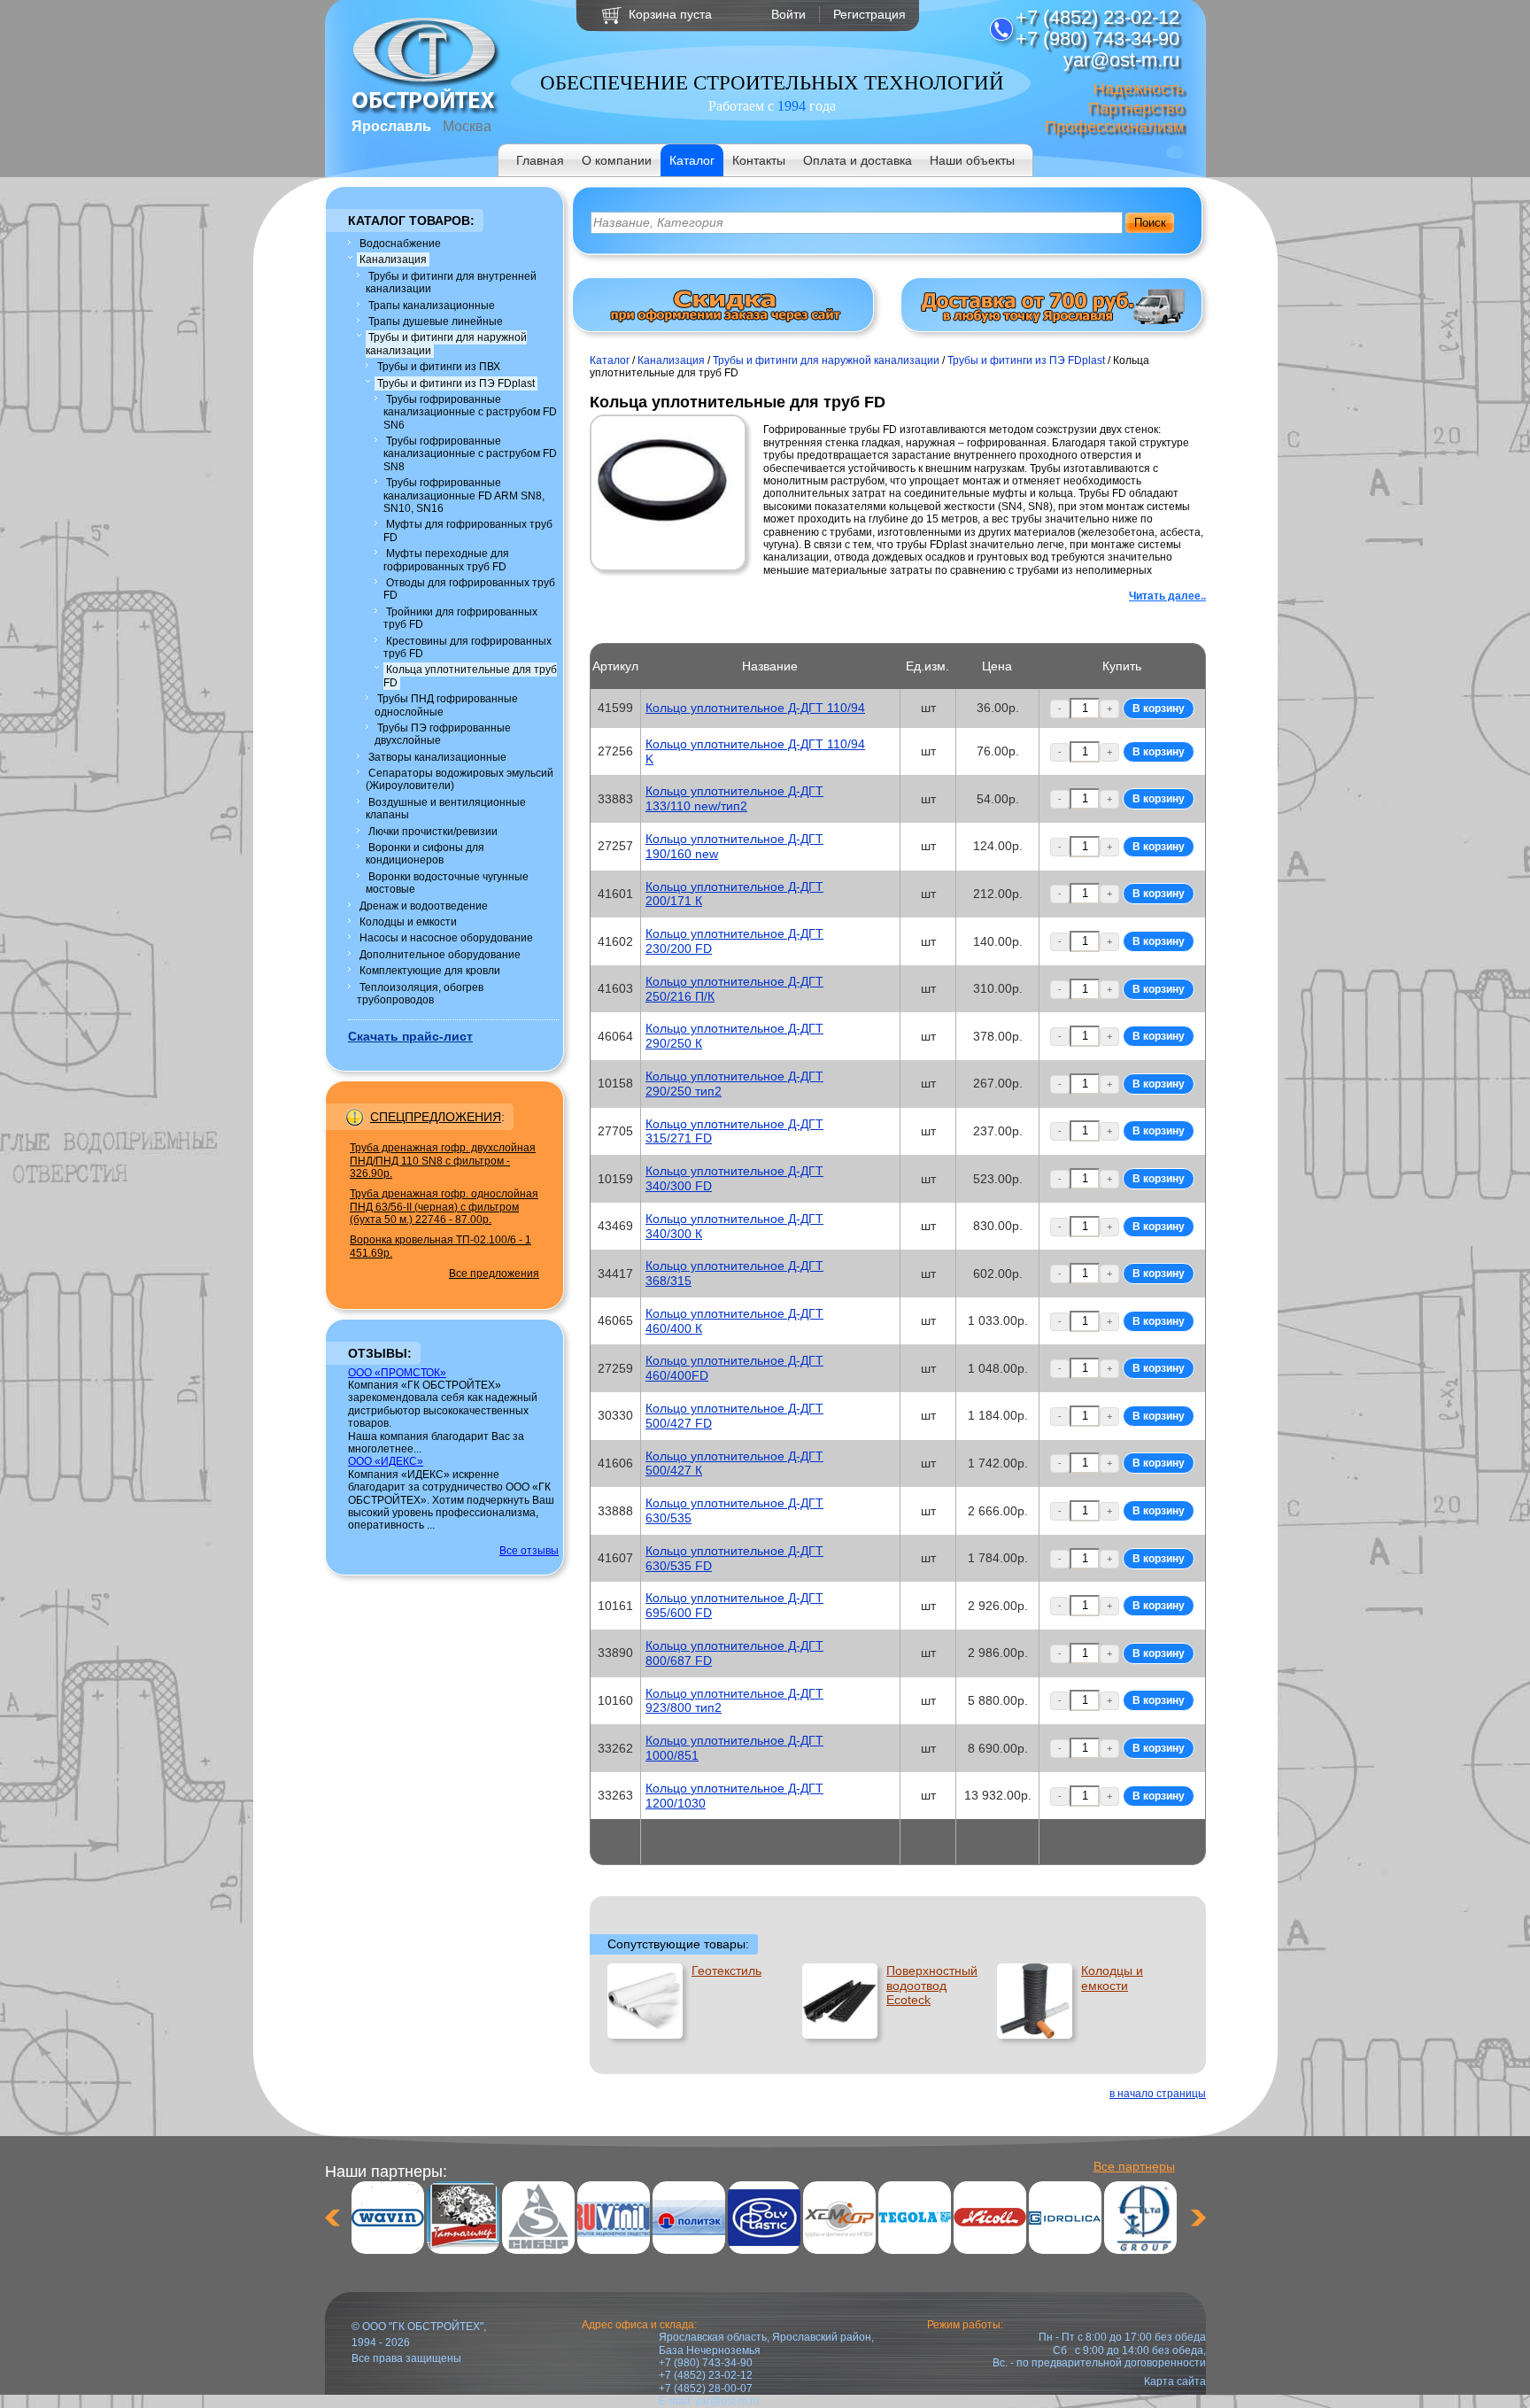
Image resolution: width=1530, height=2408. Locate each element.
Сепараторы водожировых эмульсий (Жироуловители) (460, 779)
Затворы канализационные (437, 757)
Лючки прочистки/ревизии (433, 832)
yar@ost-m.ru (727, 2401)
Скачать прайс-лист (410, 1036)
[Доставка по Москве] (1052, 321)
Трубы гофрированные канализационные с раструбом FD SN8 (470, 454)
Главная (540, 160)
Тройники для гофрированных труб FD (460, 618)
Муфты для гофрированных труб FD (468, 530)
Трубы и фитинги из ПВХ (439, 367)
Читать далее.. (1167, 596)
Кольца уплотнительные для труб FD (470, 676)
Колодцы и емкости (408, 922)
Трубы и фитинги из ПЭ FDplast (456, 383)
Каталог (692, 160)
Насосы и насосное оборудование (446, 938)
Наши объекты (972, 160)
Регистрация (869, 14)
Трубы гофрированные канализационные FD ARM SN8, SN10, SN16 (464, 496)
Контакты (759, 160)
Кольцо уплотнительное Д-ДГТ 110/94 (755, 708)
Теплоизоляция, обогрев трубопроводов (420, 994)
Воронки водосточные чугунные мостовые (447, 883)
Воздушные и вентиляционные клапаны (446, 809)
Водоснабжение (400, 244)
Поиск (1150, 223)
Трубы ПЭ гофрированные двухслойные (443, 734)
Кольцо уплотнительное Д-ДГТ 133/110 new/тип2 (734, 798)
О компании (617, 160)
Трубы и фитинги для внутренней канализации (451, 283)
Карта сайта (1175, 2381)
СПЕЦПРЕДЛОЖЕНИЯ (436, 1117)
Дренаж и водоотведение (424, 906)
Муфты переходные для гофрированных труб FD (446, 560)
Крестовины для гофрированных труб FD (467, 647)
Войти (788, 14)
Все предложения (494, 1274)
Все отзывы (529, 1551)
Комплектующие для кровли (430, 971)
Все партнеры (1134, 2166)
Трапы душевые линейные (436, 321)
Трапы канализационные (432, 306)
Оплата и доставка (858, 160)
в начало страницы (1158, 2094)
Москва (467, 126)
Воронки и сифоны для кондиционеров (425, 854)
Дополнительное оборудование (440, 955)
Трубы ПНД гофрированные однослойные (446, 705)
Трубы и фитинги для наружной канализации (446, 344)
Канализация (393, 259)
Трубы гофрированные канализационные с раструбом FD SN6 (470, 412)
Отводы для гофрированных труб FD (469, 589)
